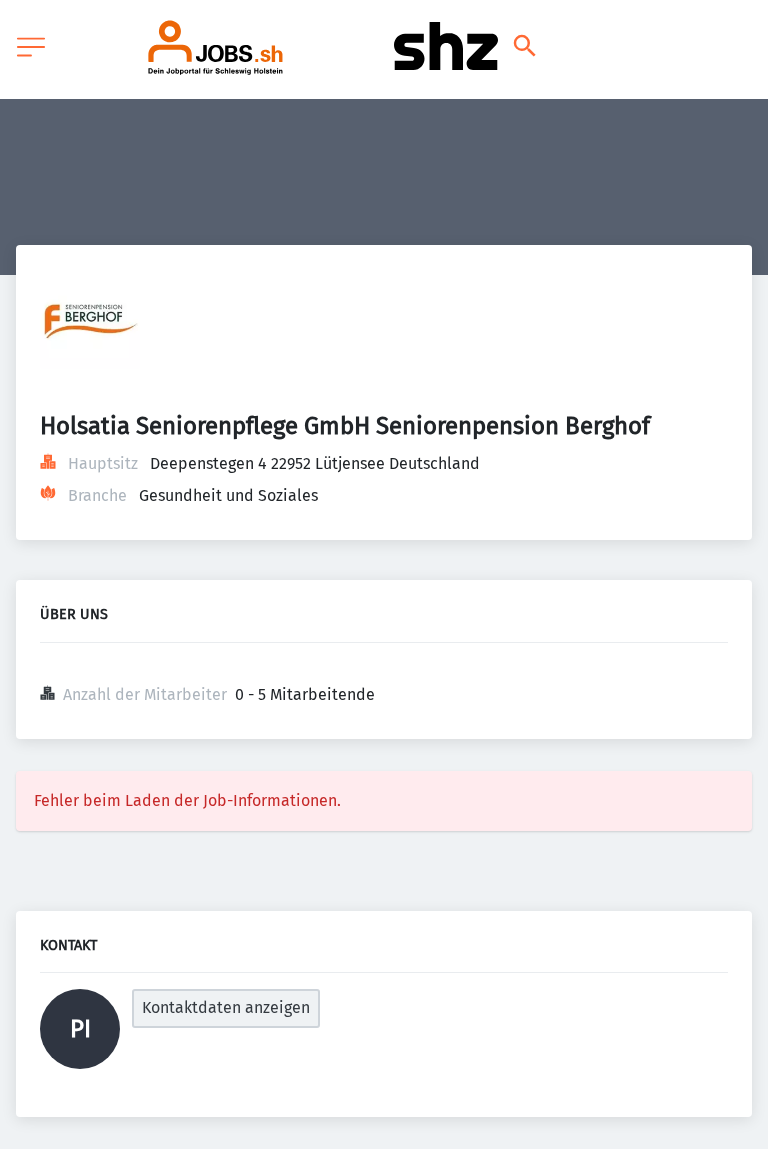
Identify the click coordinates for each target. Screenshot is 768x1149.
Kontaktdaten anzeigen (226, 1007)
